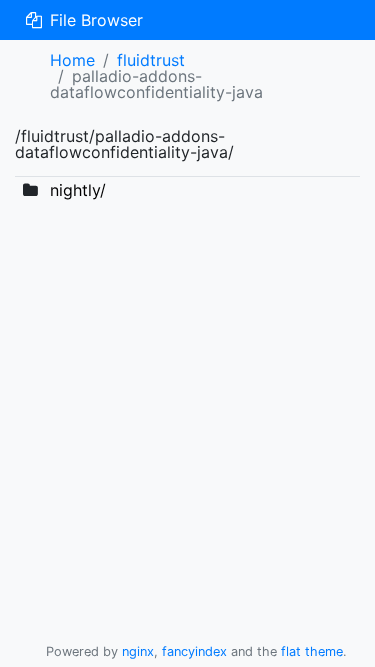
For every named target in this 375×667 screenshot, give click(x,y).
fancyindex (194, 651)
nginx (138, 651)
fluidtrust (151, 60)
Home (72, 60)
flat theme (312, 651)
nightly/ (78, 190)
